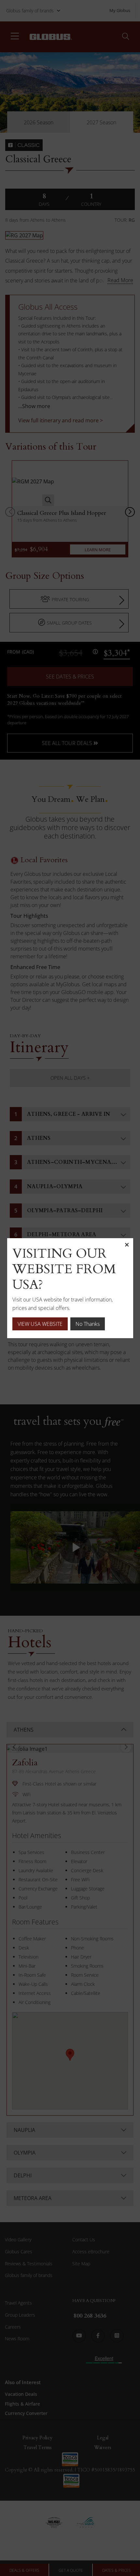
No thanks (88, 1324)
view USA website (40, 1324)
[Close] (127, 1245)
